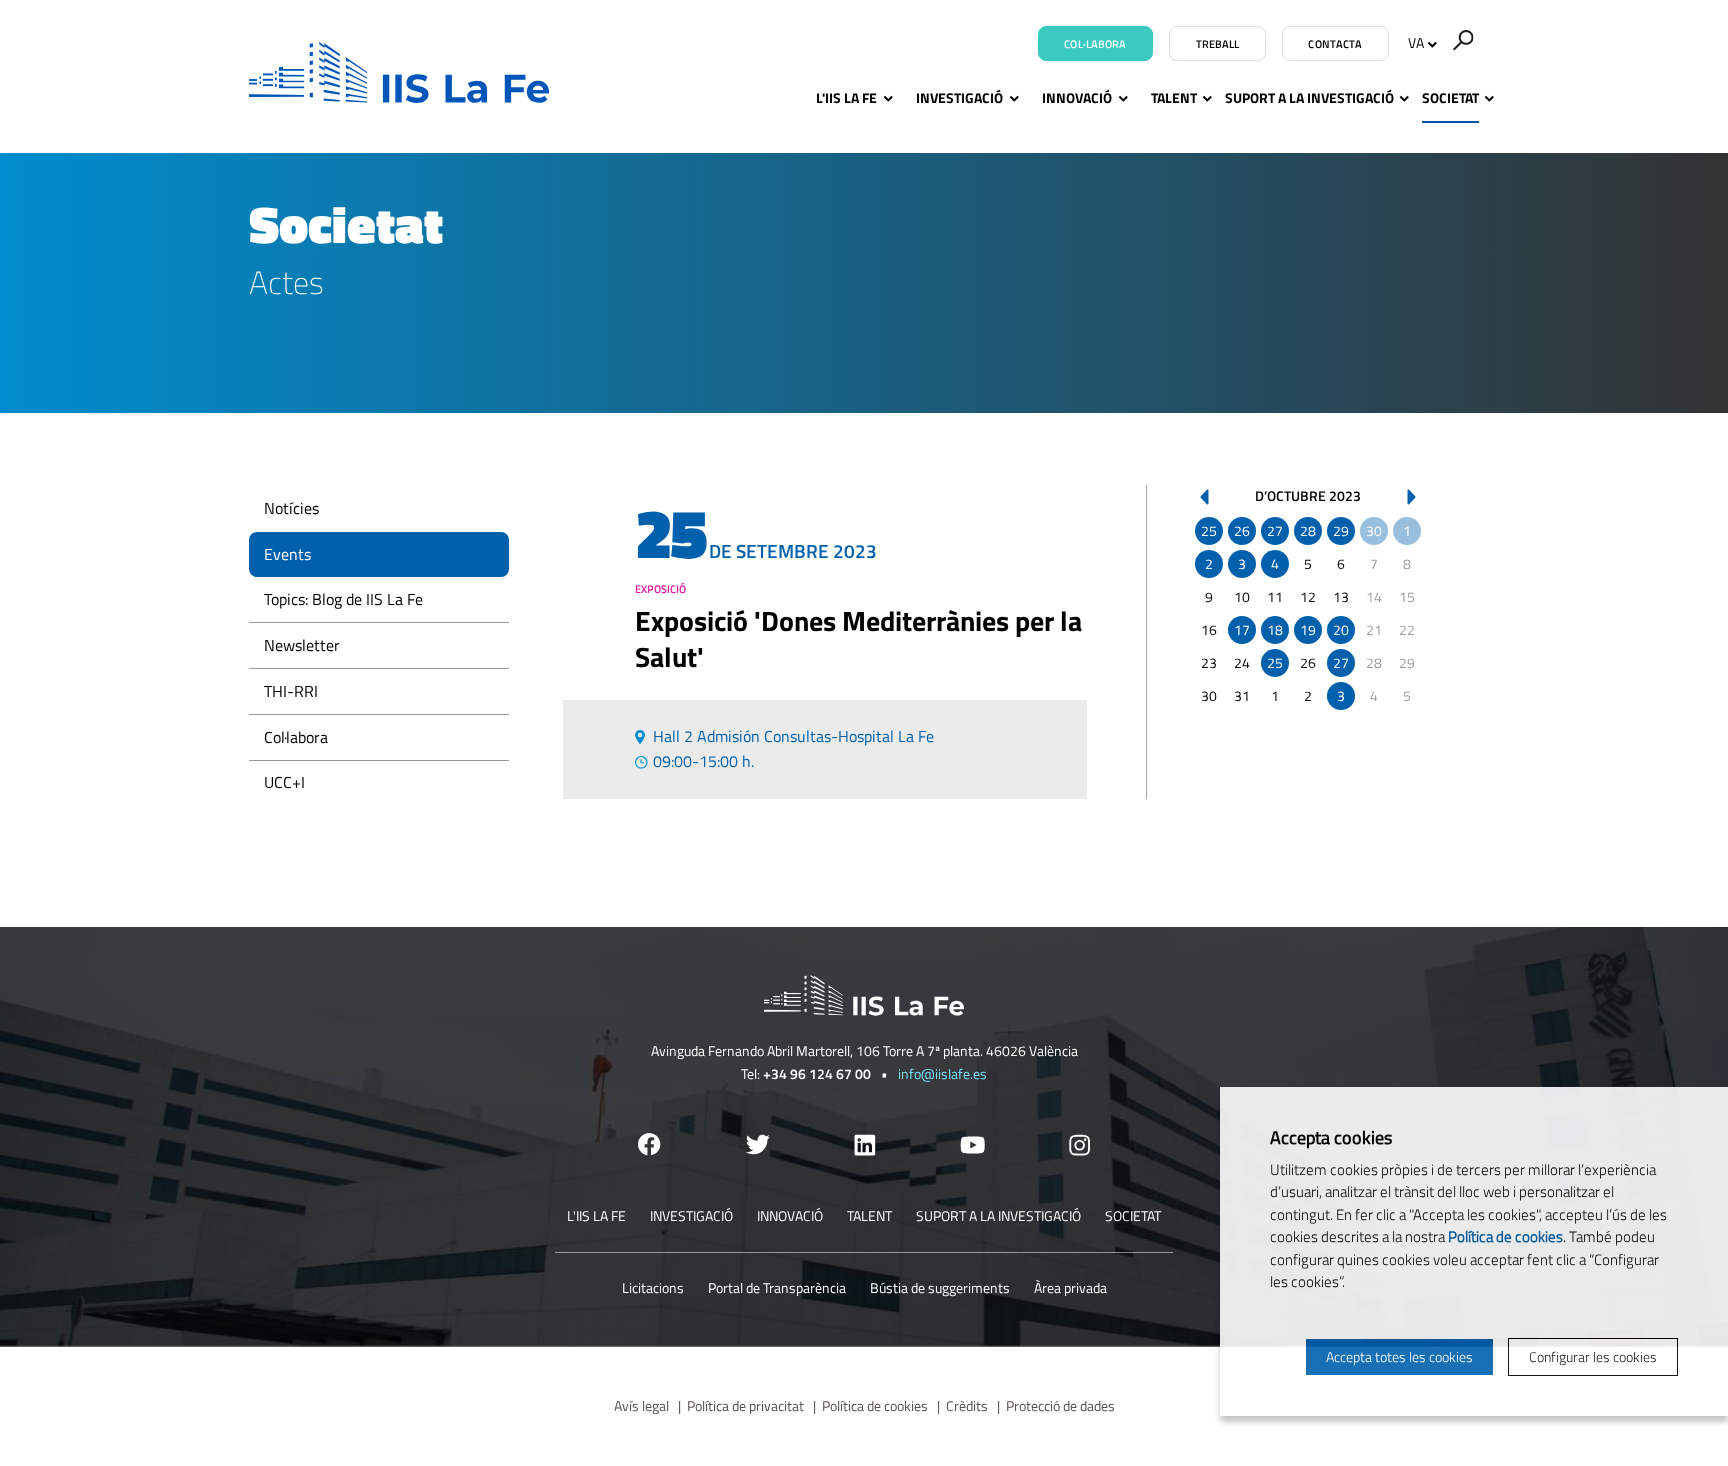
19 (1308, 629)
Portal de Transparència (777, 1287)
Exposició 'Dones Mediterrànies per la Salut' (858, 639)
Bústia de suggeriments (940, 1287)
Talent (1174, 97)
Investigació (959, 97)
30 (1374, 530)
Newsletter (302, 645)
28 (1308, 530)
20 (1341, 629)
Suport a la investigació (1309, 97)
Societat (1450, 97)
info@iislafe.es (942, 1073)
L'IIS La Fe (846, 97)
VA (1416, 42)
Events (287, 554)
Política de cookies (875, 1405)
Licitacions (653, 1287)
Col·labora (1095, 44)
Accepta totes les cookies (1399, 1356)
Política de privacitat (745, 1405)
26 (1242, 530)
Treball (1218, 44)
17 (1242, 629)
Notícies (291, 508)
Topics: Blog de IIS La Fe (343, 599)
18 (1275, 629)
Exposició (660, 589)
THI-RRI (291, 691)
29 (1341, 530)
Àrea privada (1070, 1287)
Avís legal (641, 1405)
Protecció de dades (1060, 1405)
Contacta (1335, 44)
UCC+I (284, 782)
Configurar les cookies (1593, 1356)
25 (1209, 530)
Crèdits (967, 1405)
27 (1275, 530)
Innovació (1077, 97)
